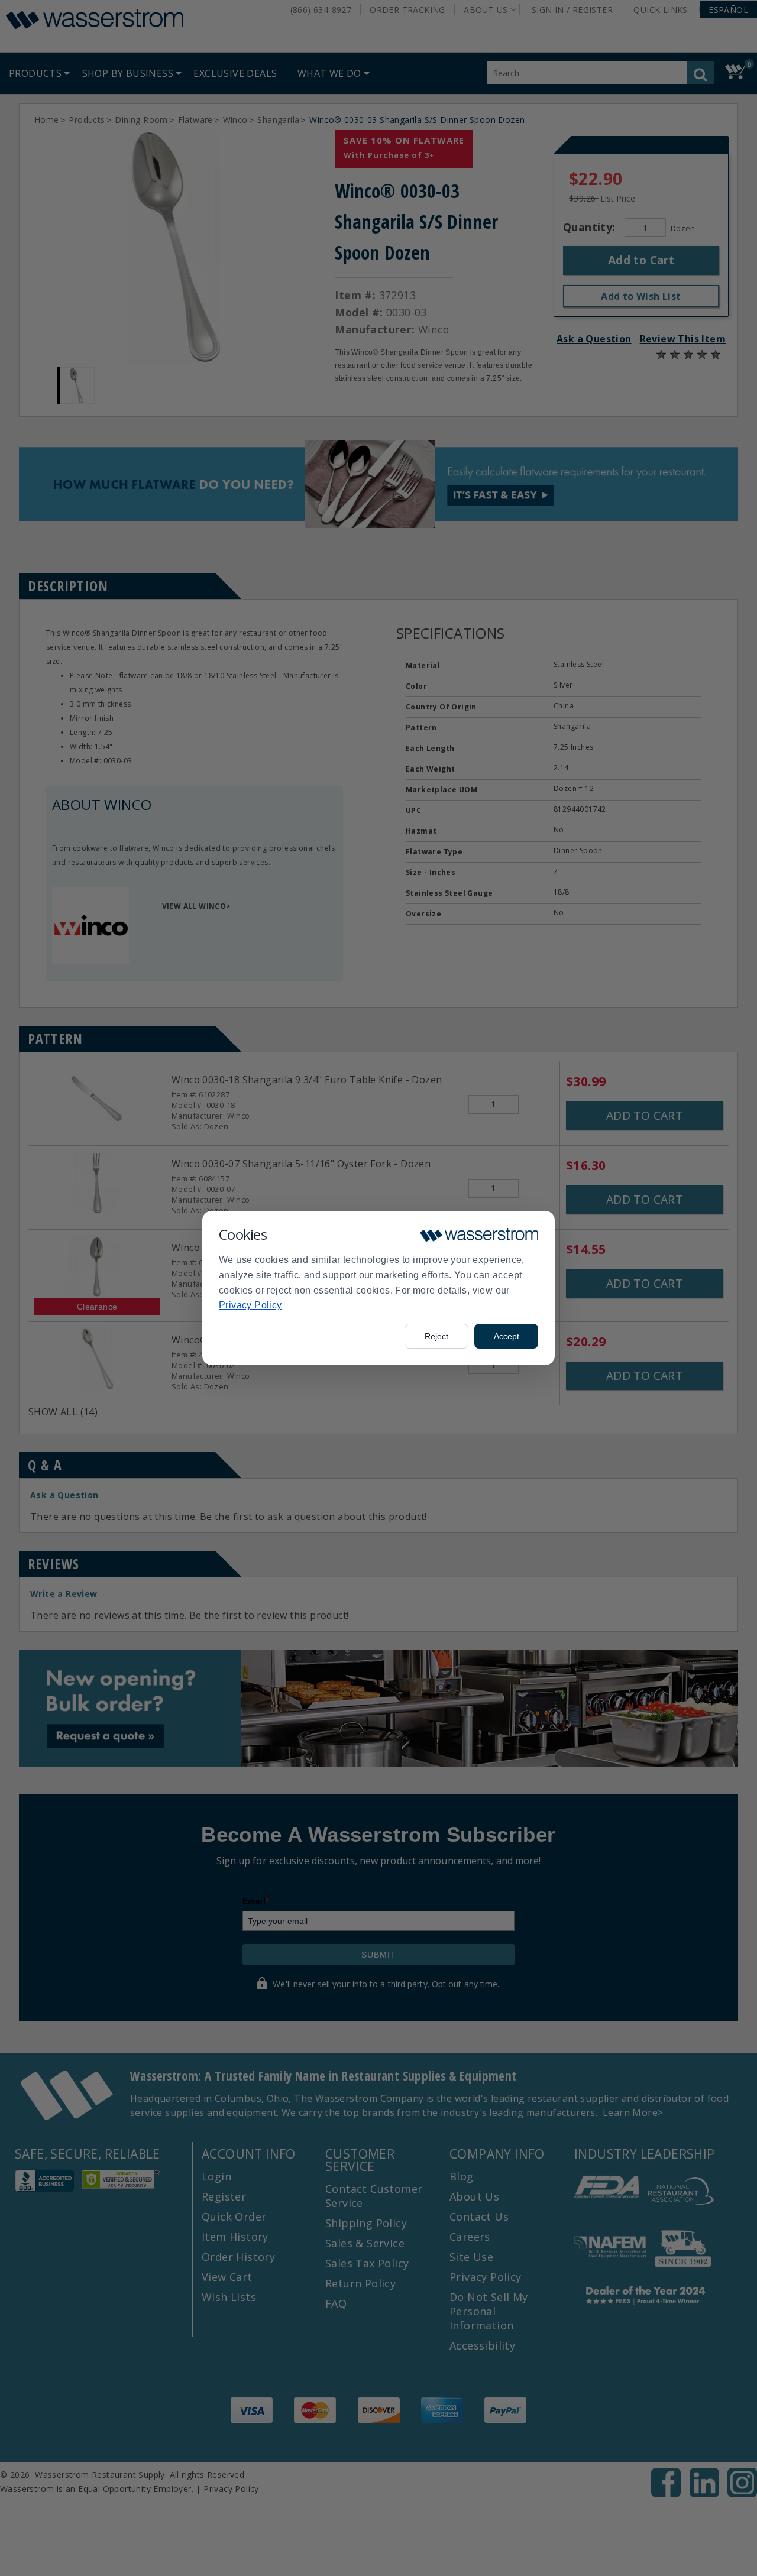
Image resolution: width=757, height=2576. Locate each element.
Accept (507, 1336)
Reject (436, 1336)
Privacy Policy (250, 1305)
